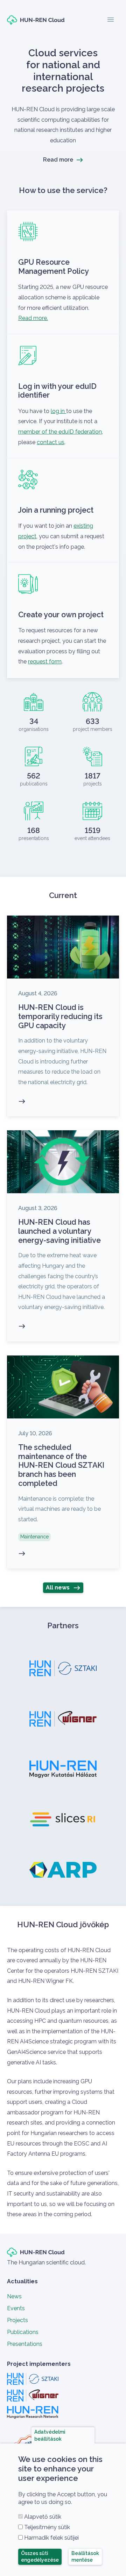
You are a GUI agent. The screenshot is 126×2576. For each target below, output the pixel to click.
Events (16, 2308)
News (14, 2296)
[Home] (36, 20)
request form (45, 661)
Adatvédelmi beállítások (50, 2435)
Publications (23, 2332)
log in (58, 411)
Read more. (33, 318)
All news (58, 1588)
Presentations (25, 2344)
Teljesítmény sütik (47, 2527)
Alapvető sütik (43, 2517)
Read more (58, 160)
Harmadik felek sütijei (51, 2538)
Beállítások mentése (85, 2557)
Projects (17, 2320)
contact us (51, 442)
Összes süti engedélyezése (40, 2557)
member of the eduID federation (60, 432)
